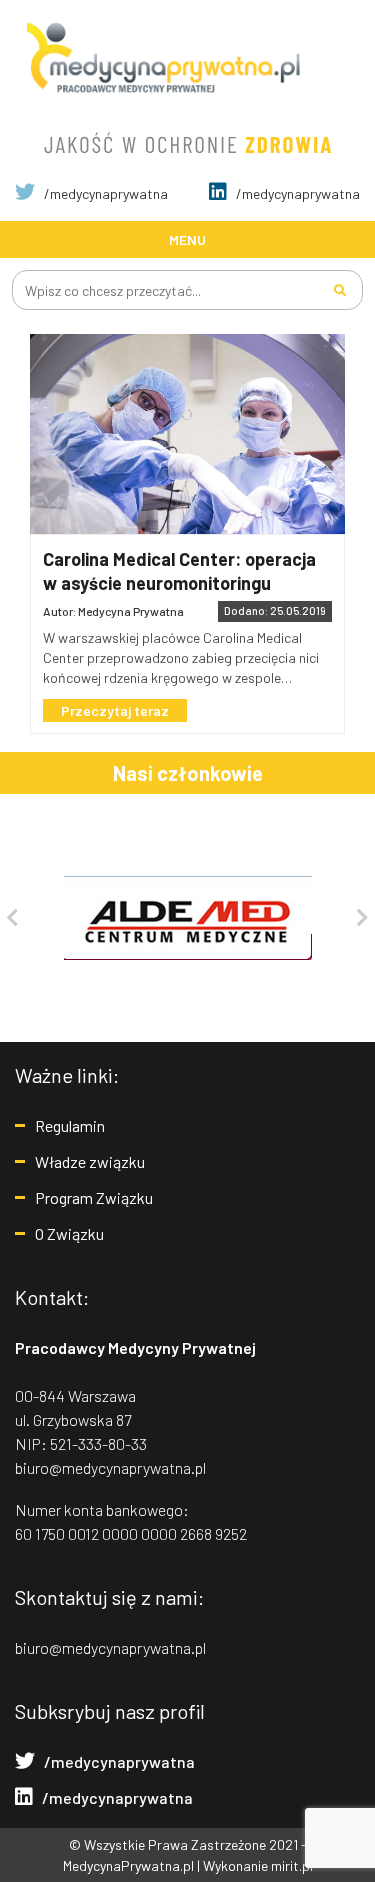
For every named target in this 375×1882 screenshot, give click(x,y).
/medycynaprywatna (104, 193)
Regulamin (70, 1125)
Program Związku (94, 1197)
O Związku (69, 1233)
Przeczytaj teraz (115, 710)
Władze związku (90, 1161)
